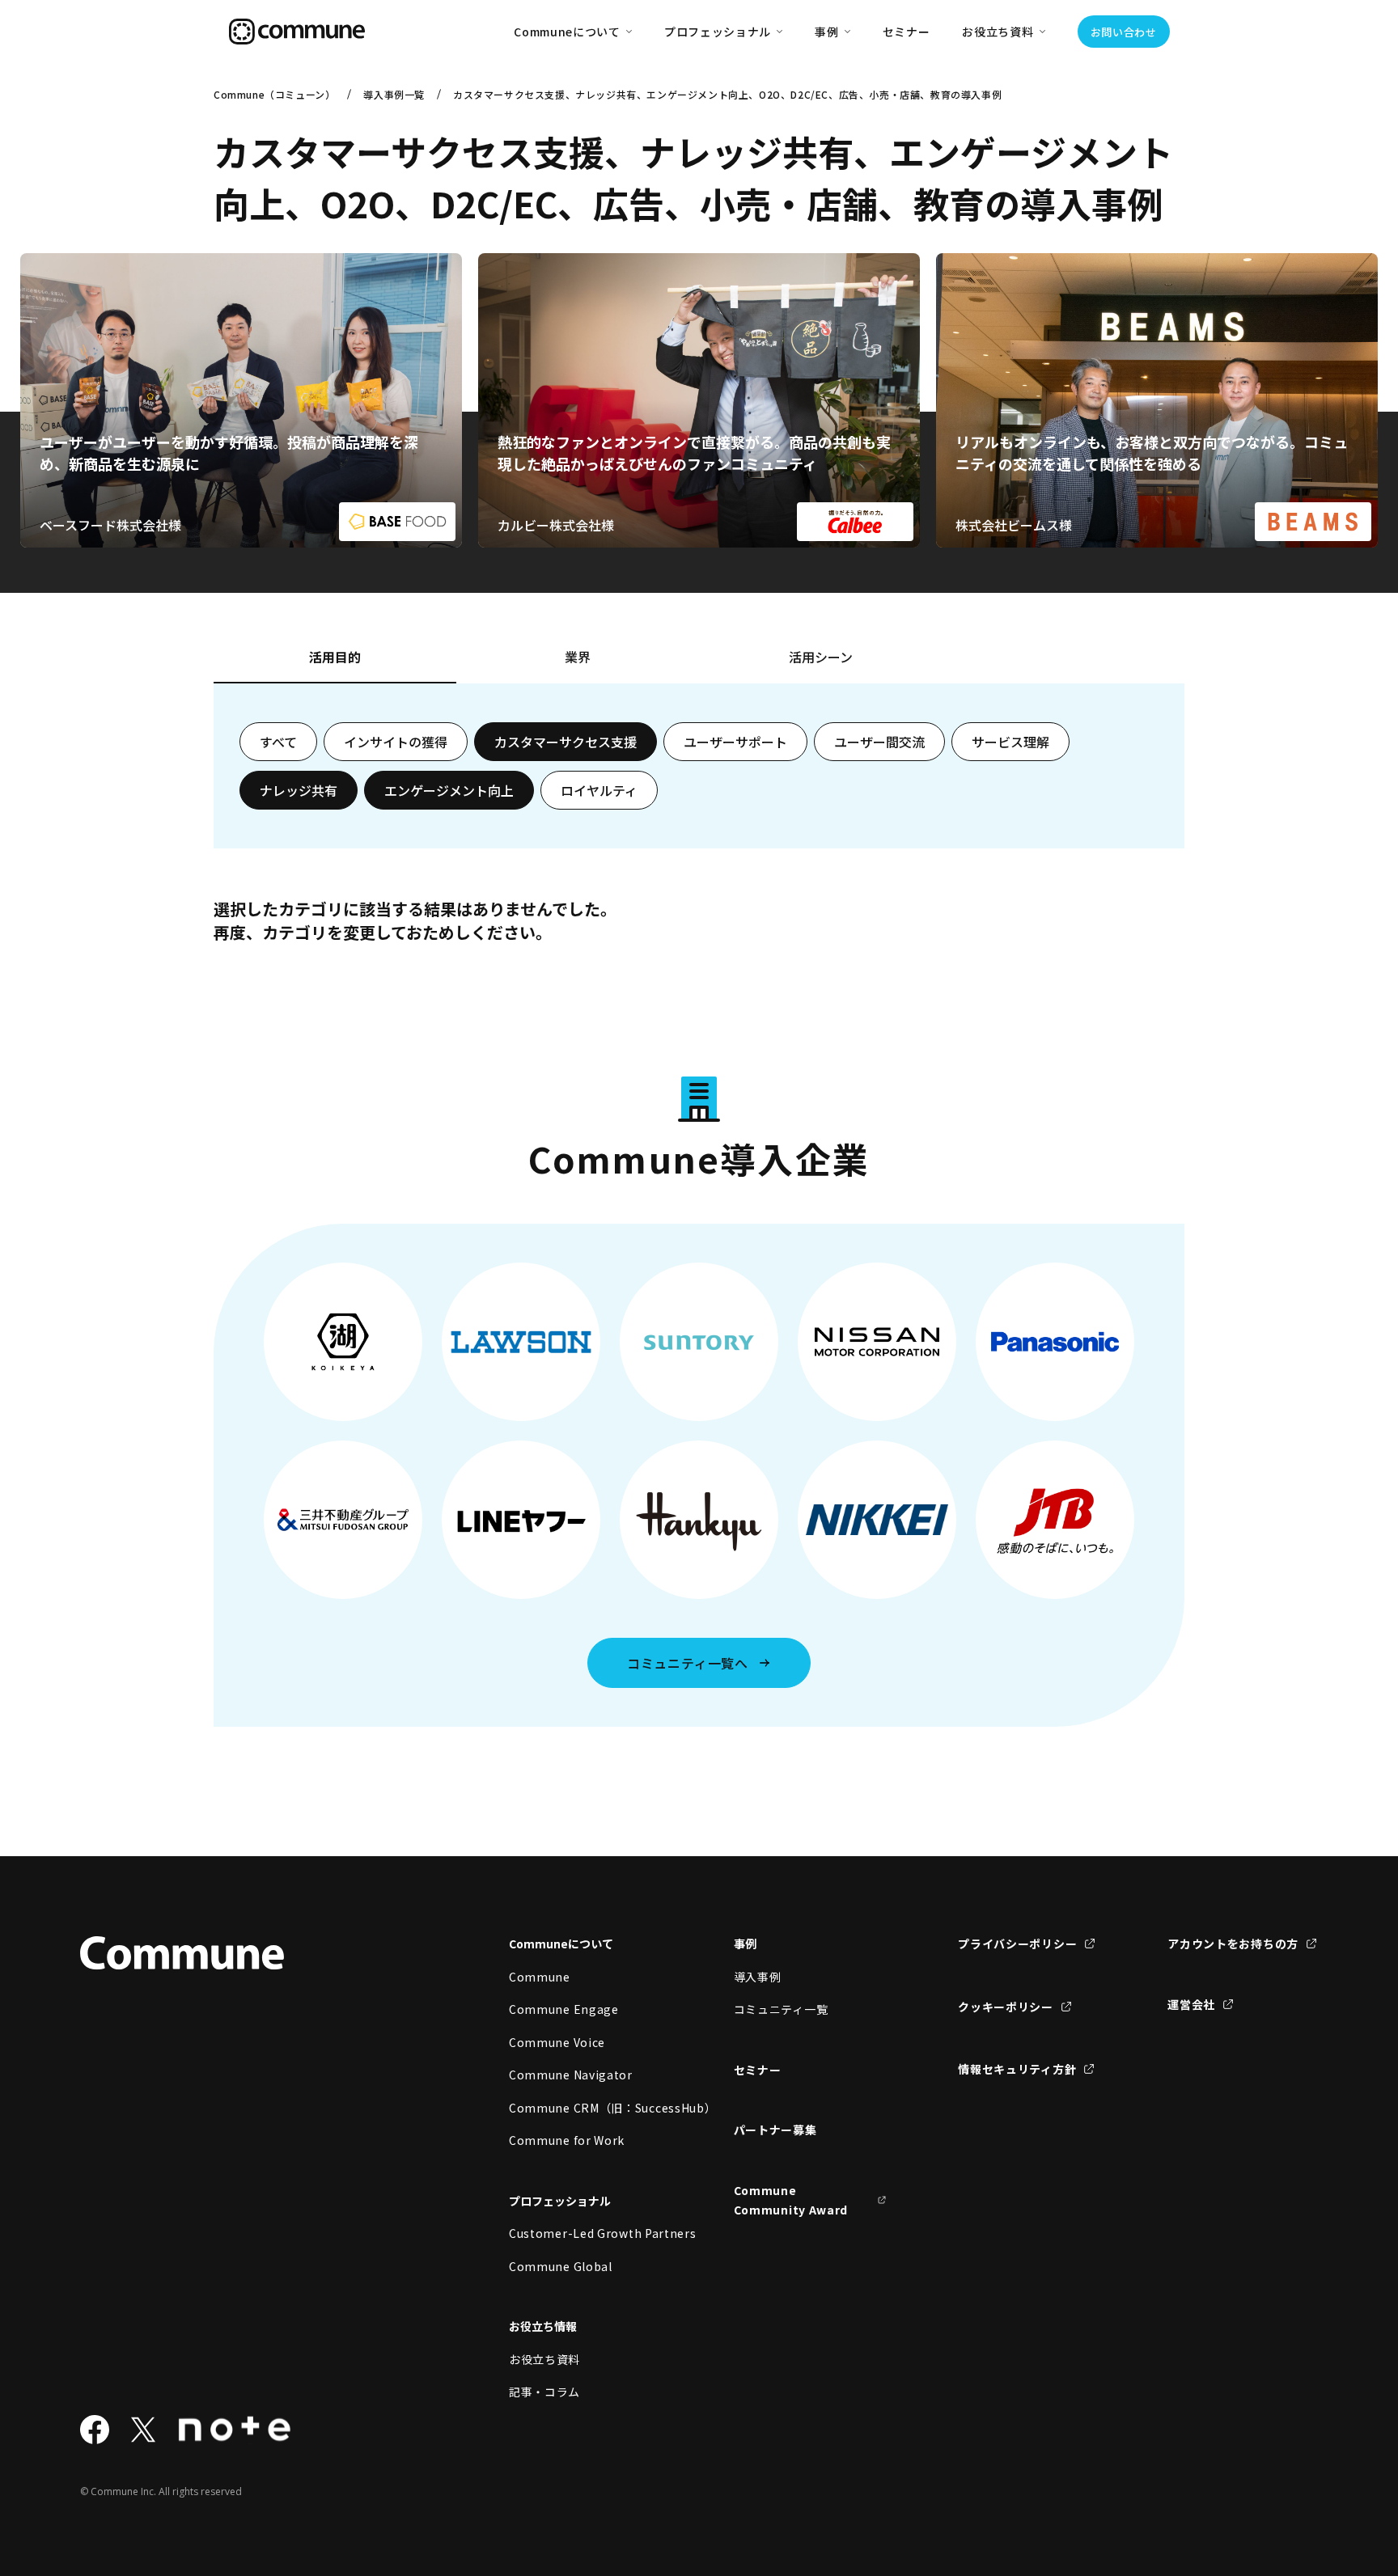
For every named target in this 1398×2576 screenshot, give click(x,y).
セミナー (907, 32)
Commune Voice (557, 2042)
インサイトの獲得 (396, 742)
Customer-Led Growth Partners (586, 2233)
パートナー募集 (775, 2130)
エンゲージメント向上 (449, 790)
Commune (540, 1977)
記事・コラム (544, 2392)
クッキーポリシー (1006, 2007)
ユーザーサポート (735, 742)
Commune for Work (567, 2140)
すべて (278, 742)
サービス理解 (1010, 742)
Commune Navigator (571, 2075)
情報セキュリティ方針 (1017, 2069)
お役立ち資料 (544, 2359)
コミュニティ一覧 (781, 2009)
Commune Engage (564, 2009)
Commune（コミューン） (274, 94)
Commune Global (561, 2266)
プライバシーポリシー (1017, 1944)
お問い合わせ (1124, 32)
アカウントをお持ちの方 (1233, 1944)
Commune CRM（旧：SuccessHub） (586, 2108)
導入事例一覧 (394, 94)
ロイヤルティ (599, 790)
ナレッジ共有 (299, 790)
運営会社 (1191, 2004)
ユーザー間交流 (879, 742)
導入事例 (758, 1977)
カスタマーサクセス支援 (566, 742)
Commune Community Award (791, 2200)
